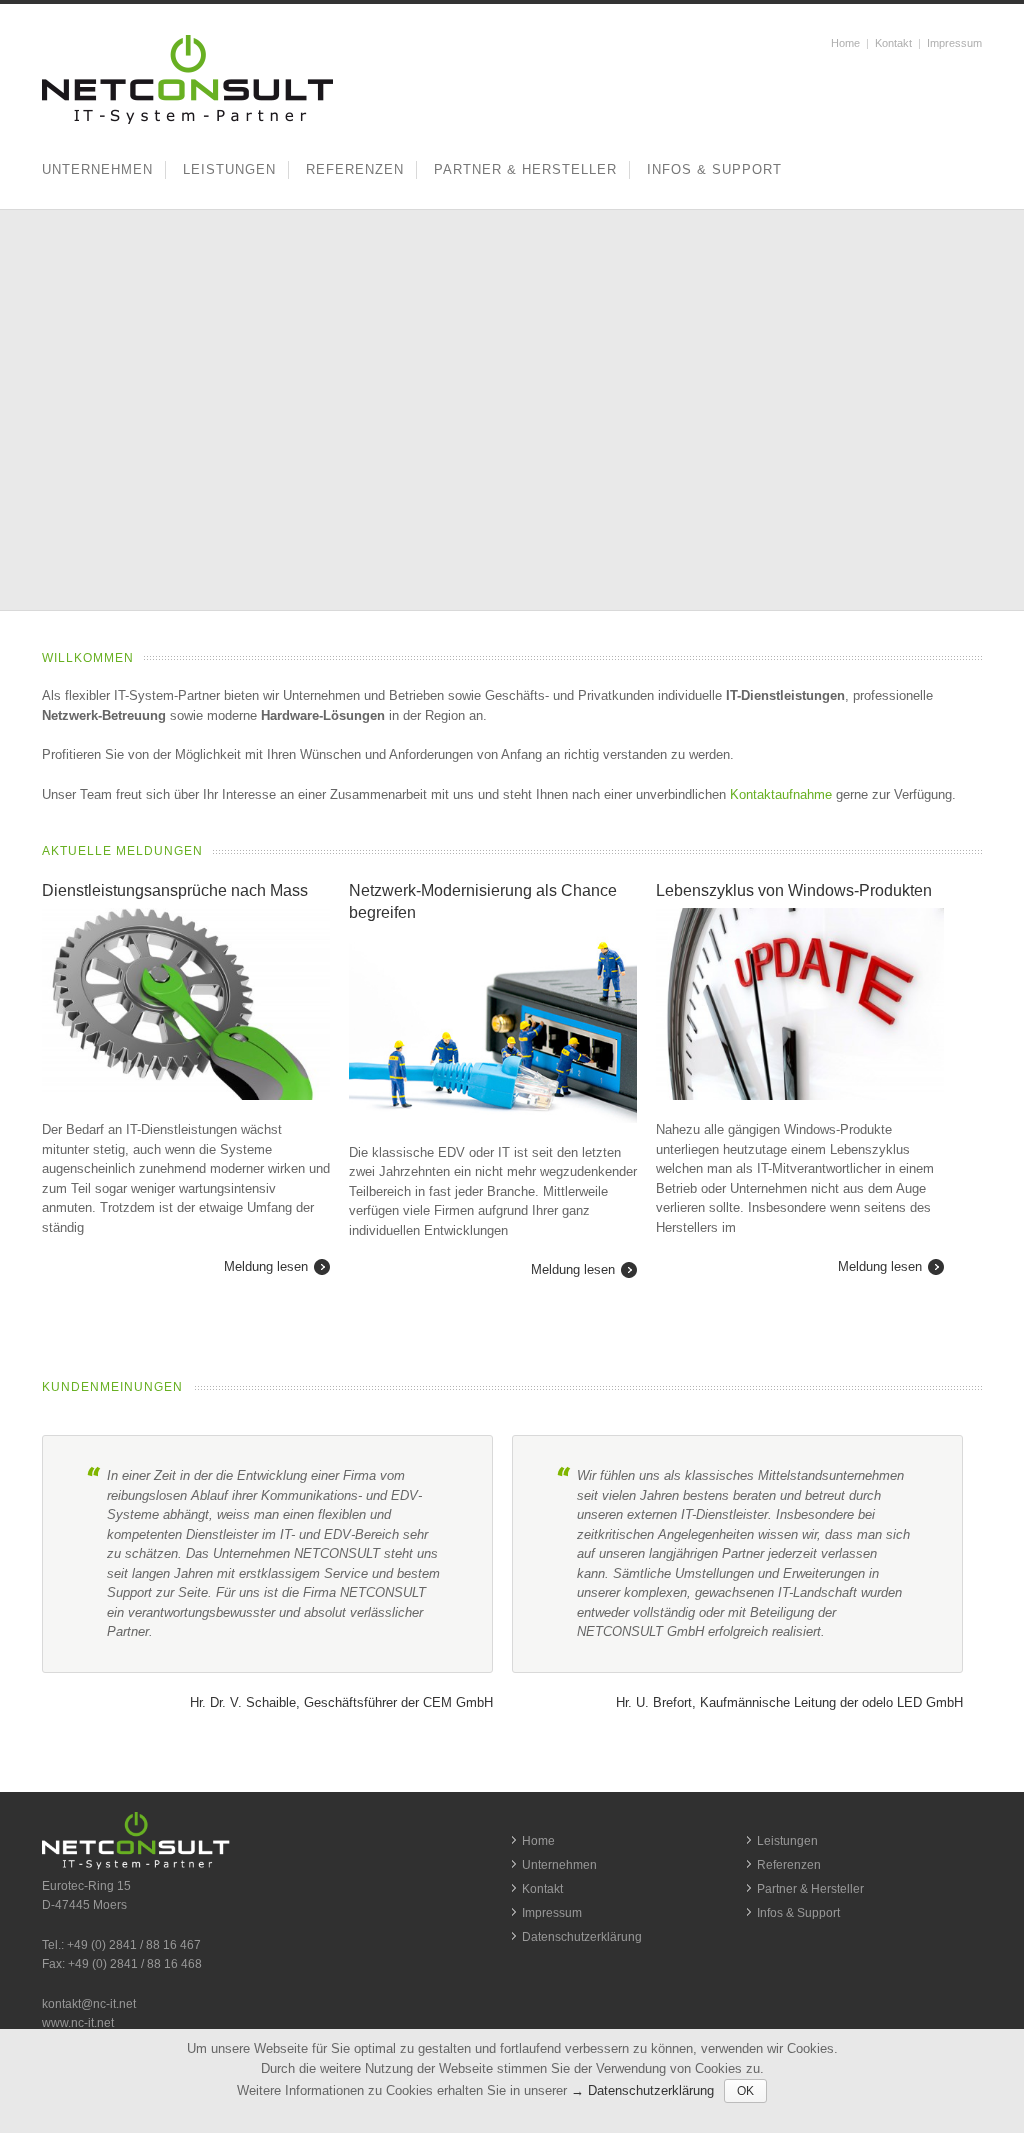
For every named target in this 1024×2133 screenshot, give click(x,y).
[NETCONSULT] (187, 120)
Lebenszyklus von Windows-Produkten (794, 890)
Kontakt (893, 43)
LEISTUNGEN (229, 169)
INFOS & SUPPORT (714, 169)
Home (845, 43)
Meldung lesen (266, 1266)
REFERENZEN (355, 169)
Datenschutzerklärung (582, 1937)
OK (745, 2091)
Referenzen (789, 1865)
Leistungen (787, 1841)
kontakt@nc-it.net (89, 2004)
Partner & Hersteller (810, 1889)
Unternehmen (559, 1865)
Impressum (954, 43)
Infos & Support (798, 1913)
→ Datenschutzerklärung (642, 2090)
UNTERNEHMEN (97, 169)
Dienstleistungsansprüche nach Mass (175, 890)
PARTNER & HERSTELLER (525, 169)
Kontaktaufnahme (781, 794)
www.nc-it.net (78, 2023)
